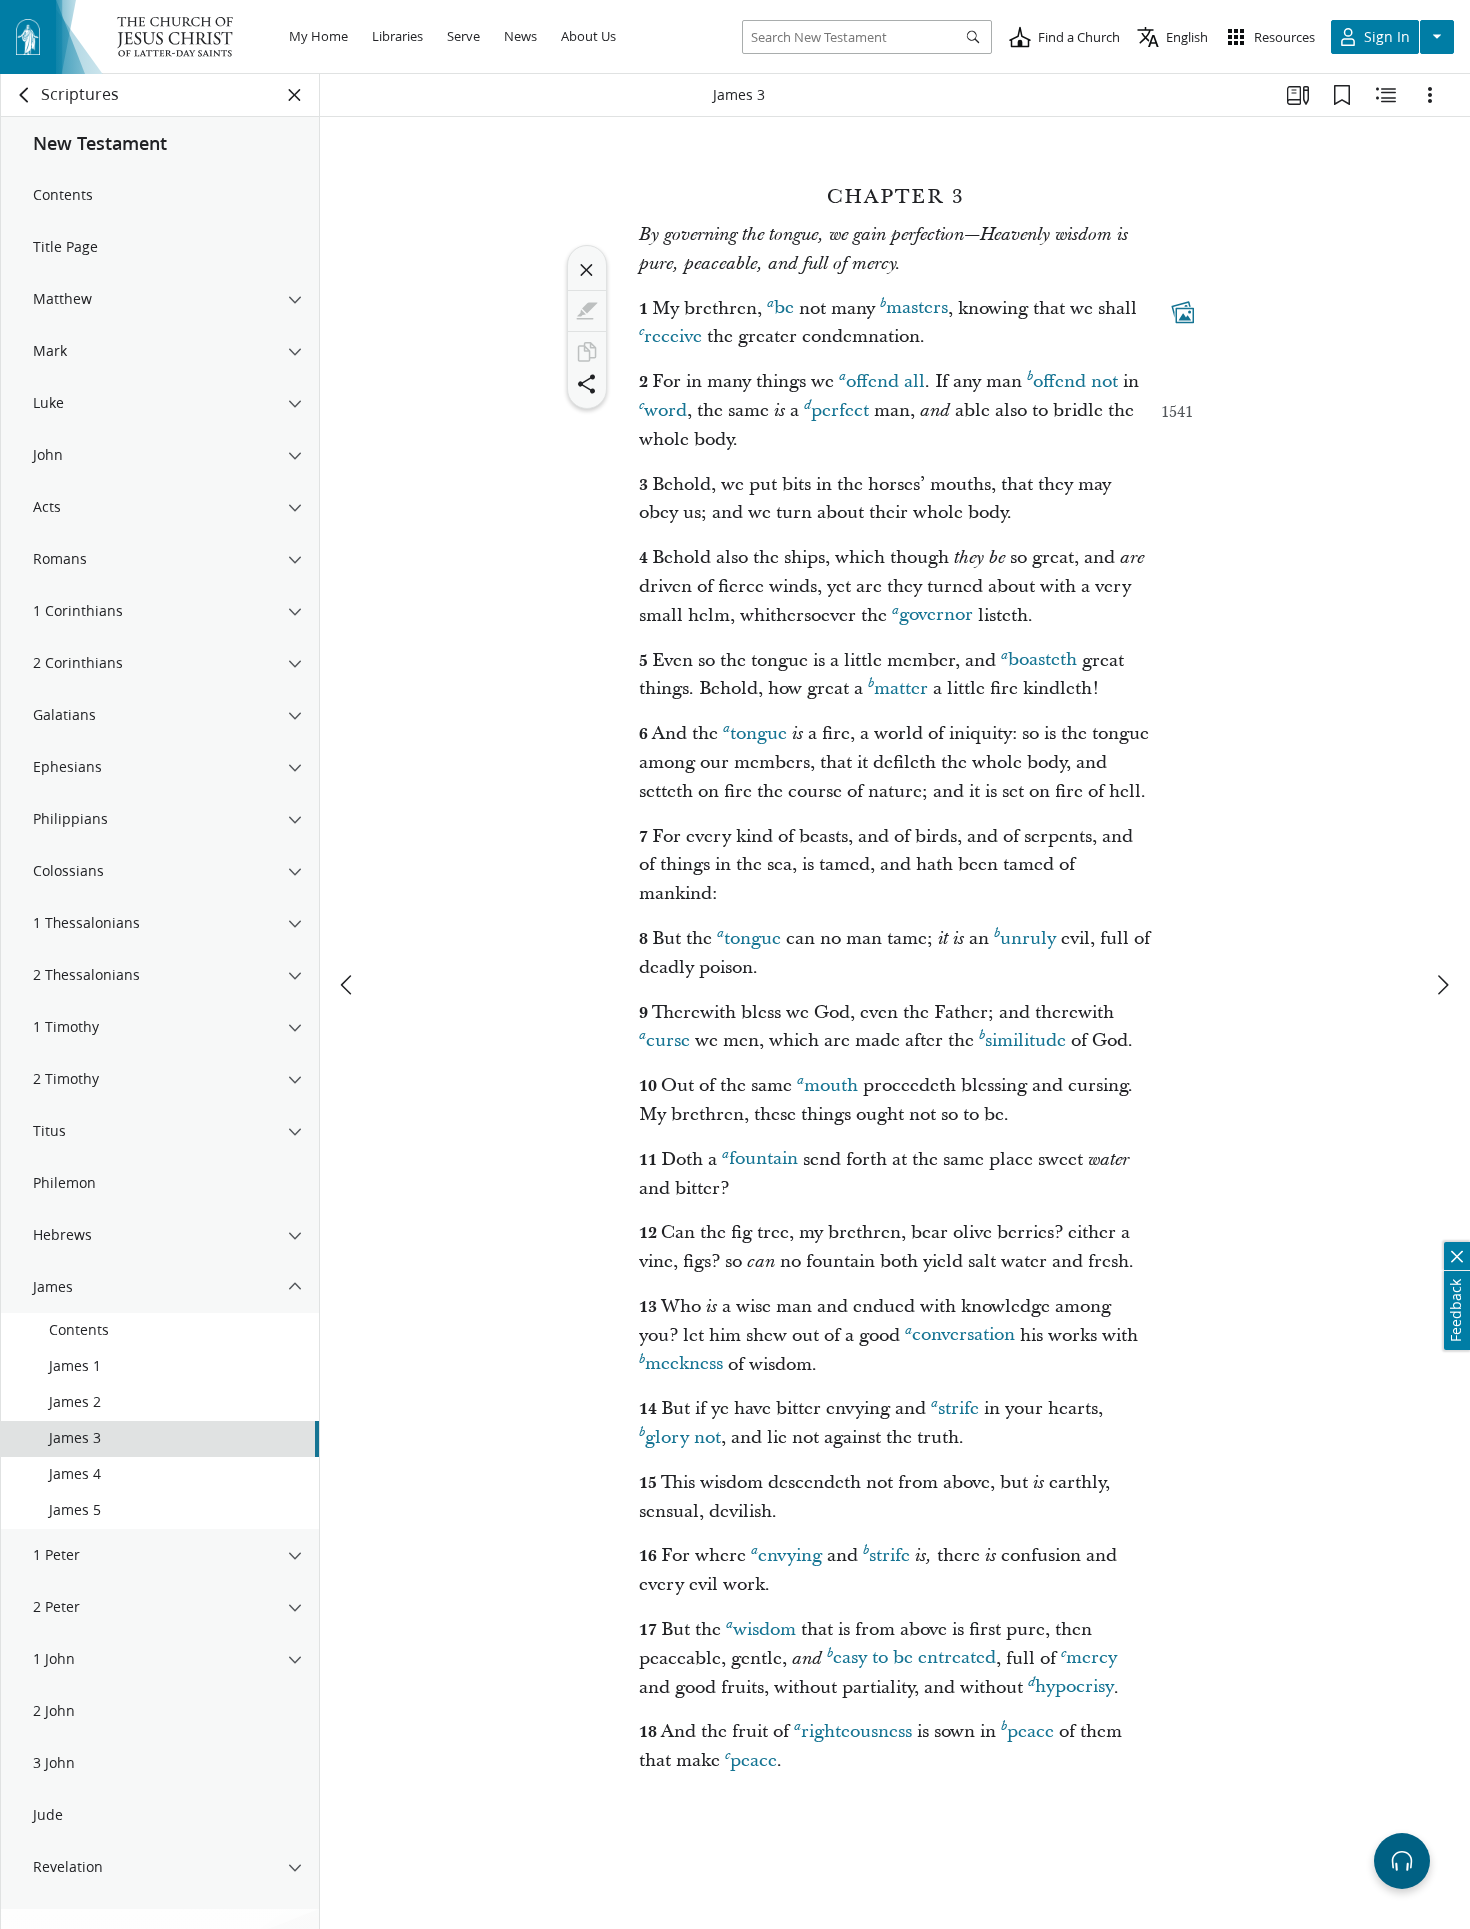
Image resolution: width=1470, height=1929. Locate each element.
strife (958, 1408)
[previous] (348, 985)
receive (673, 336)
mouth (831, 1085)
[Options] (1430, 95)
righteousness (856, 1731)
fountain (763, 1159)
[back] (25, 95)
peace (1030, 1731)
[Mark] (587, 311)
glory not (683, 1437)
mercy (1091, 1658)
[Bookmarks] (1342, 95)
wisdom (764, 1629)
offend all (885, 381)
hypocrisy (1074, 1687)
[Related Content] (1386, 95)
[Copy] (587, 352)
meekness (684, 1364)
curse (668, 1040)
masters (917, 308)
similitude (1025, 1040)
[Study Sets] (1298, 95)
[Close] (587, 270)
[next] (1442, 985)
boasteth (1042, 660)
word (665, 410)
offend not (1075, 381)
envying (790, 1555)
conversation (963, 1335)
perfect (840, 410)
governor (936, 615)
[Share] (587, 384)
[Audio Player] (1402, 1861)
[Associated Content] (1183, 312)
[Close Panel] (295, 95)
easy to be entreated (914, 1658)
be (784, 308)
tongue (758, 733)
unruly (1028, 938)
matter (901, 688)
